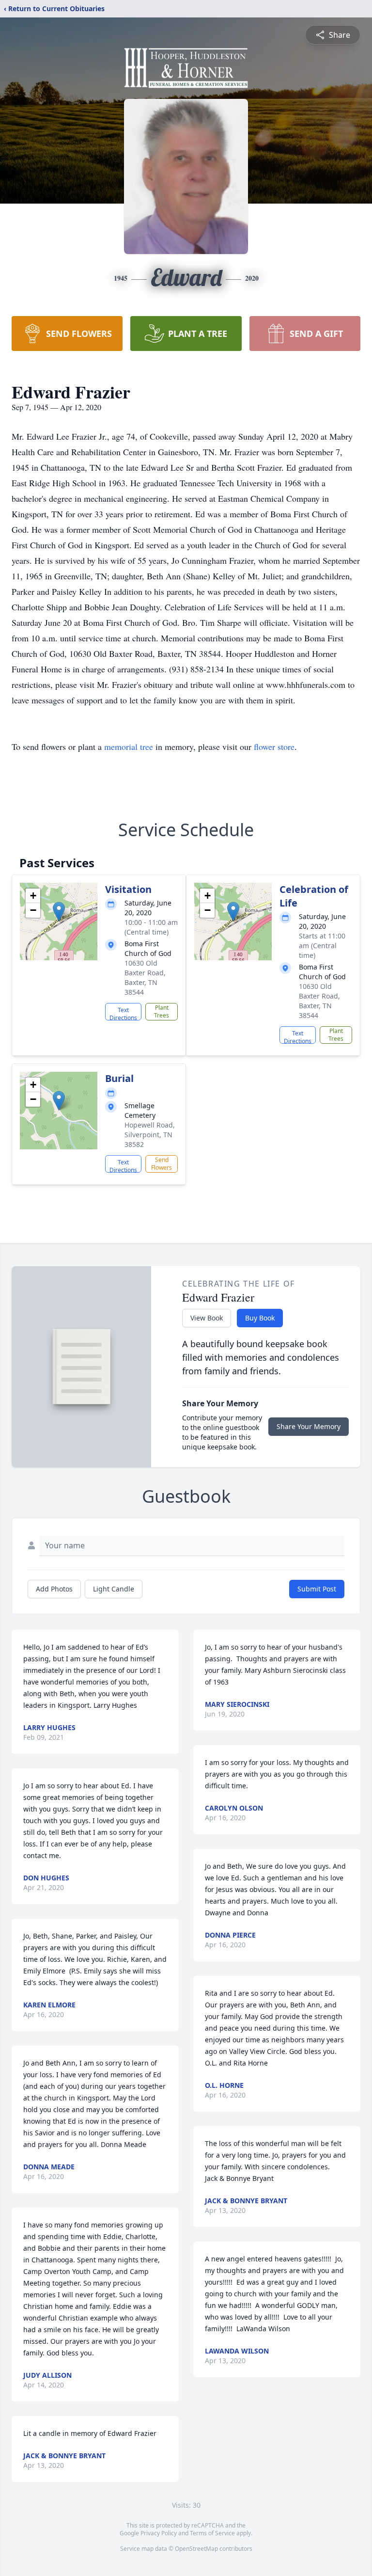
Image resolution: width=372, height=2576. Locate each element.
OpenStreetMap (196, 2549)
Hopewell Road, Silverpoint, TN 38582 (150, 1135)
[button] (59, 912)
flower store (274, 747)
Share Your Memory (309, 1426)
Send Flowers (162, 1164)
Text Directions (123, 1013)
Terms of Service (212, 2533)
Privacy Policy (159, 2533)
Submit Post (317, 1589)
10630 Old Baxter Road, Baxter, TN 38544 (145, 978)
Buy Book (260, 1318)
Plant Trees (162, 1011)
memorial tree (129, 747)
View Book (207, 1318)
